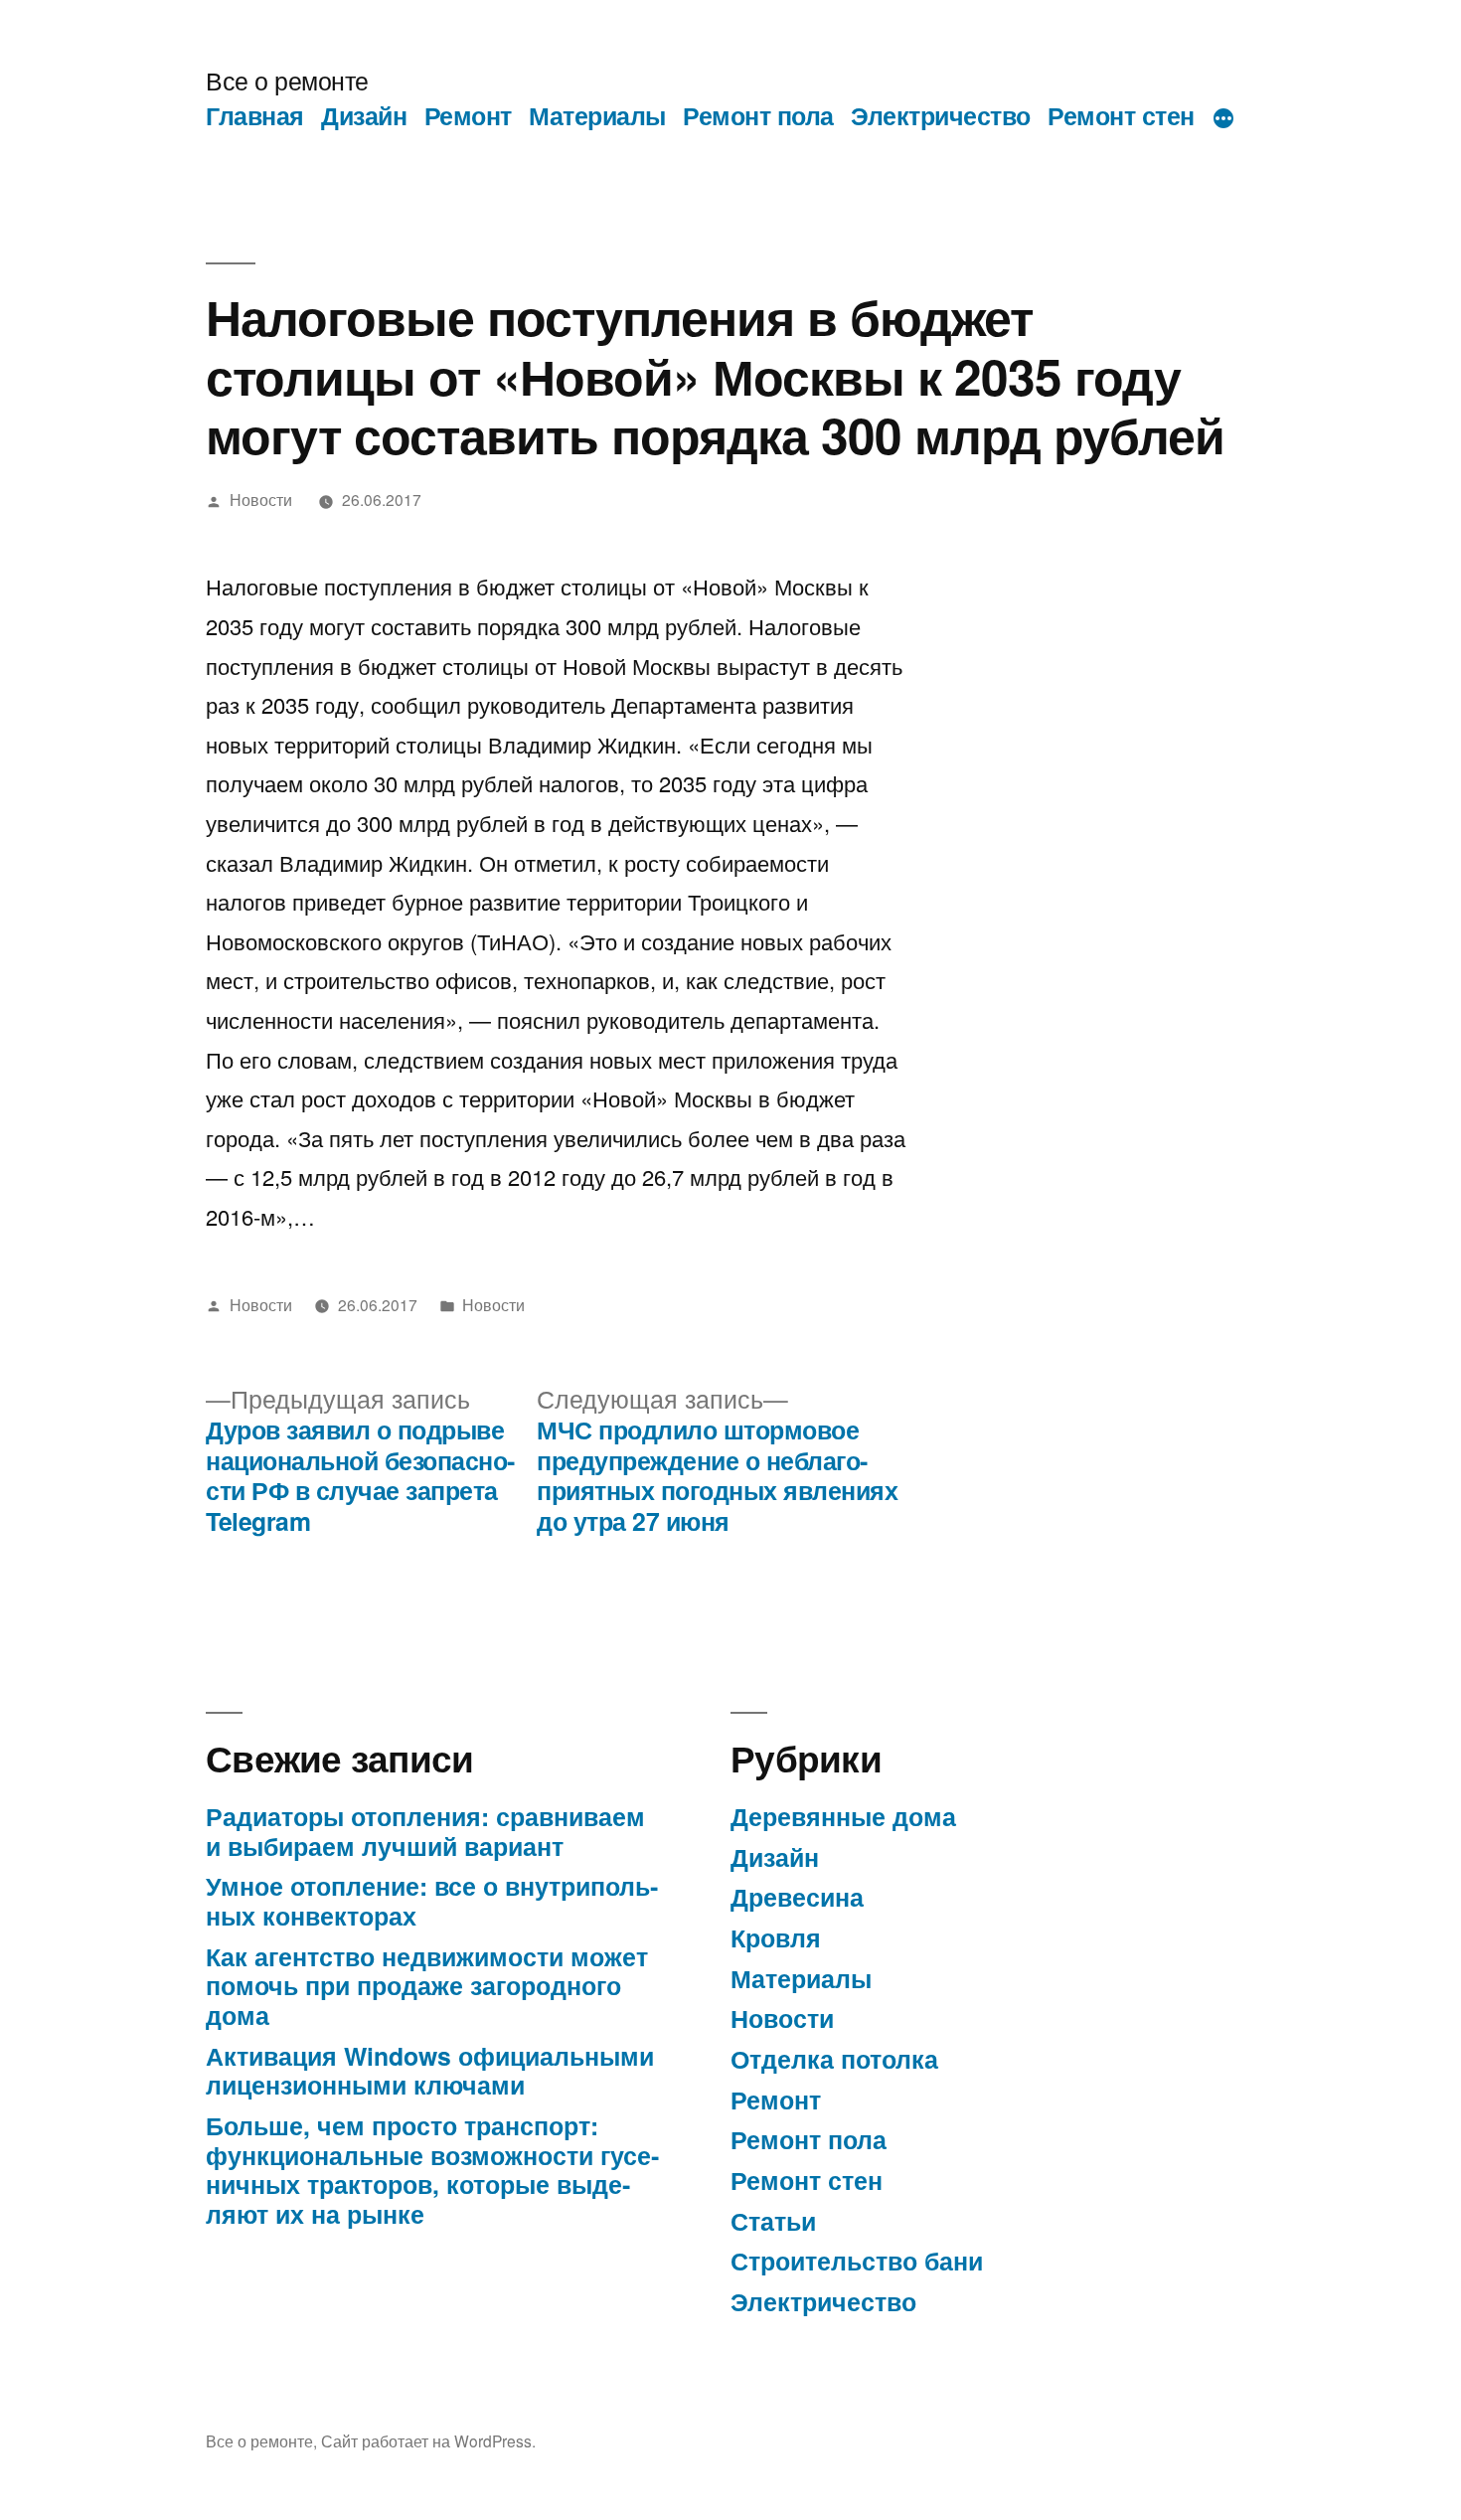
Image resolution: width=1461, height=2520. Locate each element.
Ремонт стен (1121, 115)
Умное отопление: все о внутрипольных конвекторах (432, 1901)
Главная (255, 115)
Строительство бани (857, 2261)
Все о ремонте (287, 80)
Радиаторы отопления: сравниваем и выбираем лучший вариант (425, 1831)
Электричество (941, 115)
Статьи (773, 2221)
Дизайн (364, 115)
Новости (261, 499)
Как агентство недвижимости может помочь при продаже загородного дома (427, 1986)
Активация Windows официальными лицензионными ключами (430, 2071)
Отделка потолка (834, 2059)
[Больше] (1223, 119)
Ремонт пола (758, 115)
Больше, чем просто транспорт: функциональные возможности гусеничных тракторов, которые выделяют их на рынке (432, 2170)
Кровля (776, 1937)
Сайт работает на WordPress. (428, 2440)
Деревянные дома (843, 1816)
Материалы (597, 115)
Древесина (797, 1897)
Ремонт (468, 115)
